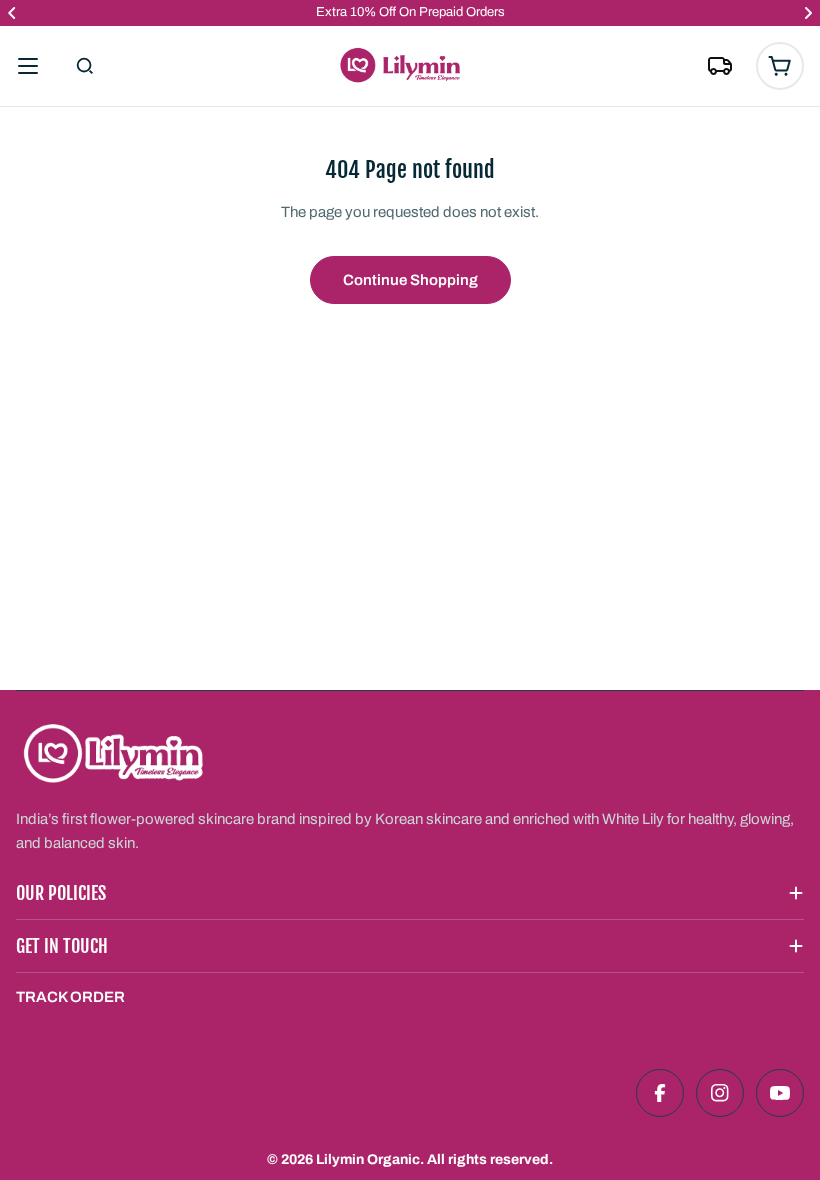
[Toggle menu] (28, 66)
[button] (12, 13)
